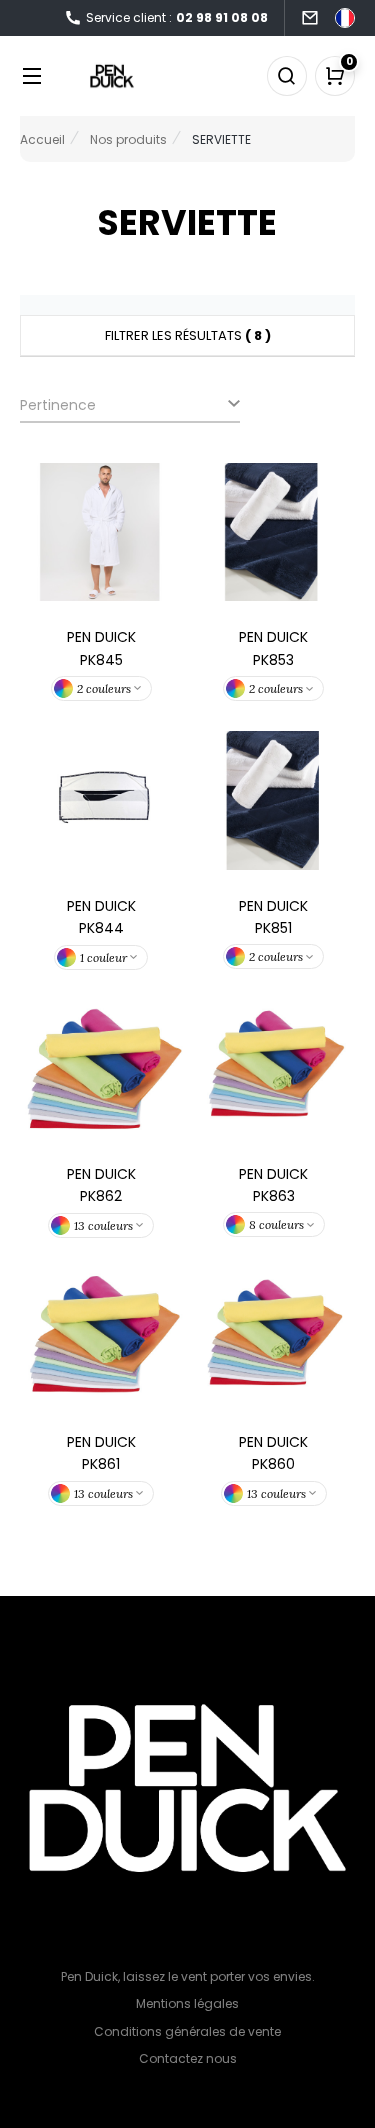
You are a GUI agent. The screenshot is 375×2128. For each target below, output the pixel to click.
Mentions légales (187, 2003)
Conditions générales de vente (187, 2031)
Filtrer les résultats (188, 335)
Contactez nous (188, 2058)
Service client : (177, 17)
